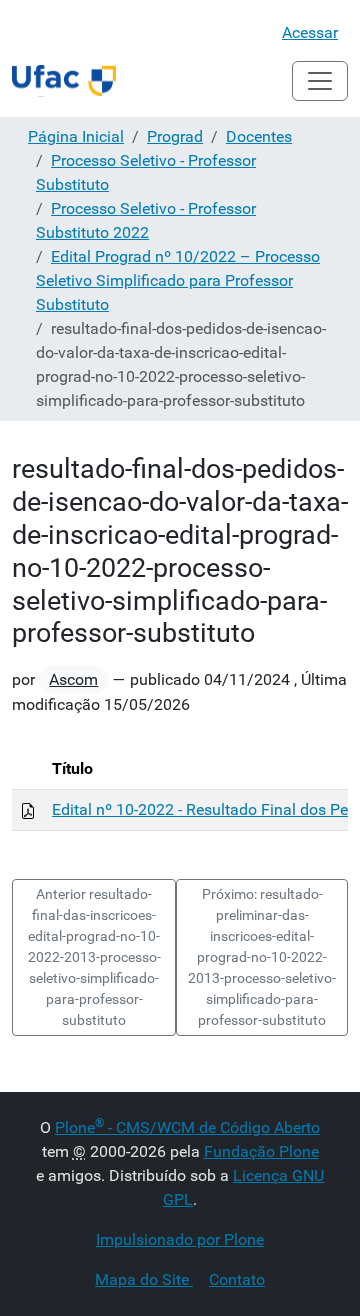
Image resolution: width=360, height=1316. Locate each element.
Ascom (73, 679)
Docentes (259, 136)
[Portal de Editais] (64, 81)
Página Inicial (76, 136)
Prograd (175, 136)
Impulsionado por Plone (180, 1239)
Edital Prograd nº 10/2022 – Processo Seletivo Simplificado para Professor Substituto (178, 280)
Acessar (310, 32)
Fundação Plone (261, 1151)
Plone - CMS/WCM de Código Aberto (187, 1127)
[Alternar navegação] (320, 81)
